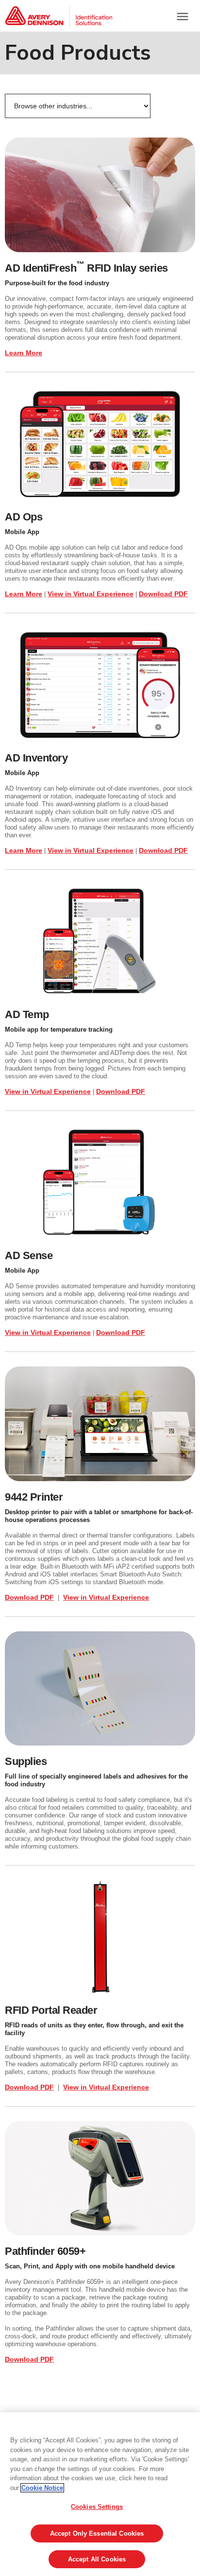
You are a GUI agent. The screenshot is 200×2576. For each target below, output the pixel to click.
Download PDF (163, 594)
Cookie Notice (42, 2488)
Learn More (24, 353)
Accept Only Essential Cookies (97, 2533)
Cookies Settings (97, 2507)
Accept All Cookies (97, 2559)
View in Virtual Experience (91, 594)
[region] (100, 2494)
